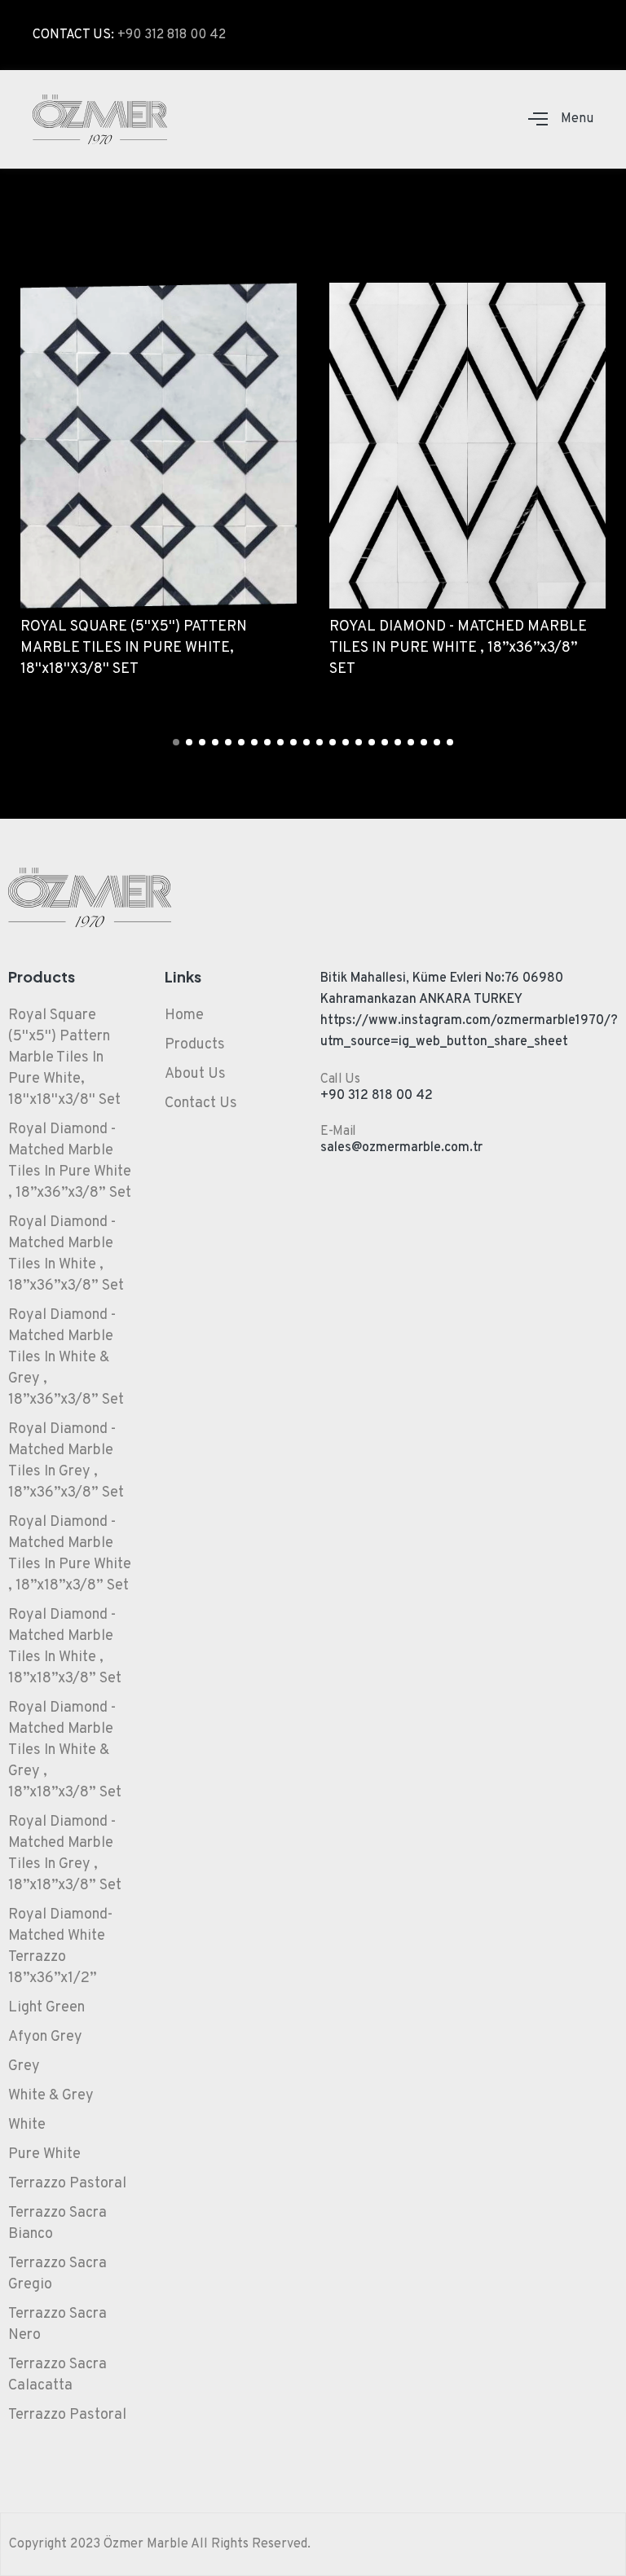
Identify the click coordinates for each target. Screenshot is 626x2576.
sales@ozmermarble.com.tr (401, 1148)
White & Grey (51, 2096)
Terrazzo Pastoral (67, 2184)
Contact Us (201, 1103)
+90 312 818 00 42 (172, 35)
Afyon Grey (45, 2037)
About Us (195, 1074)
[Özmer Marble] (100, 119)
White (27, 2125)
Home (184, 1015)
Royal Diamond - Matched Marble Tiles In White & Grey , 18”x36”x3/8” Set (66, 1358)
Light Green (46, 2008)
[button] (176, 742)
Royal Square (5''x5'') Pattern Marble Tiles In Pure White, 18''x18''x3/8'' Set (64, 1058)
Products (195, 1045)
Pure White (44, 2154)
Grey (24, 2066)
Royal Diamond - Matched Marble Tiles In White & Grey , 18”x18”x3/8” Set (65, 1750)
